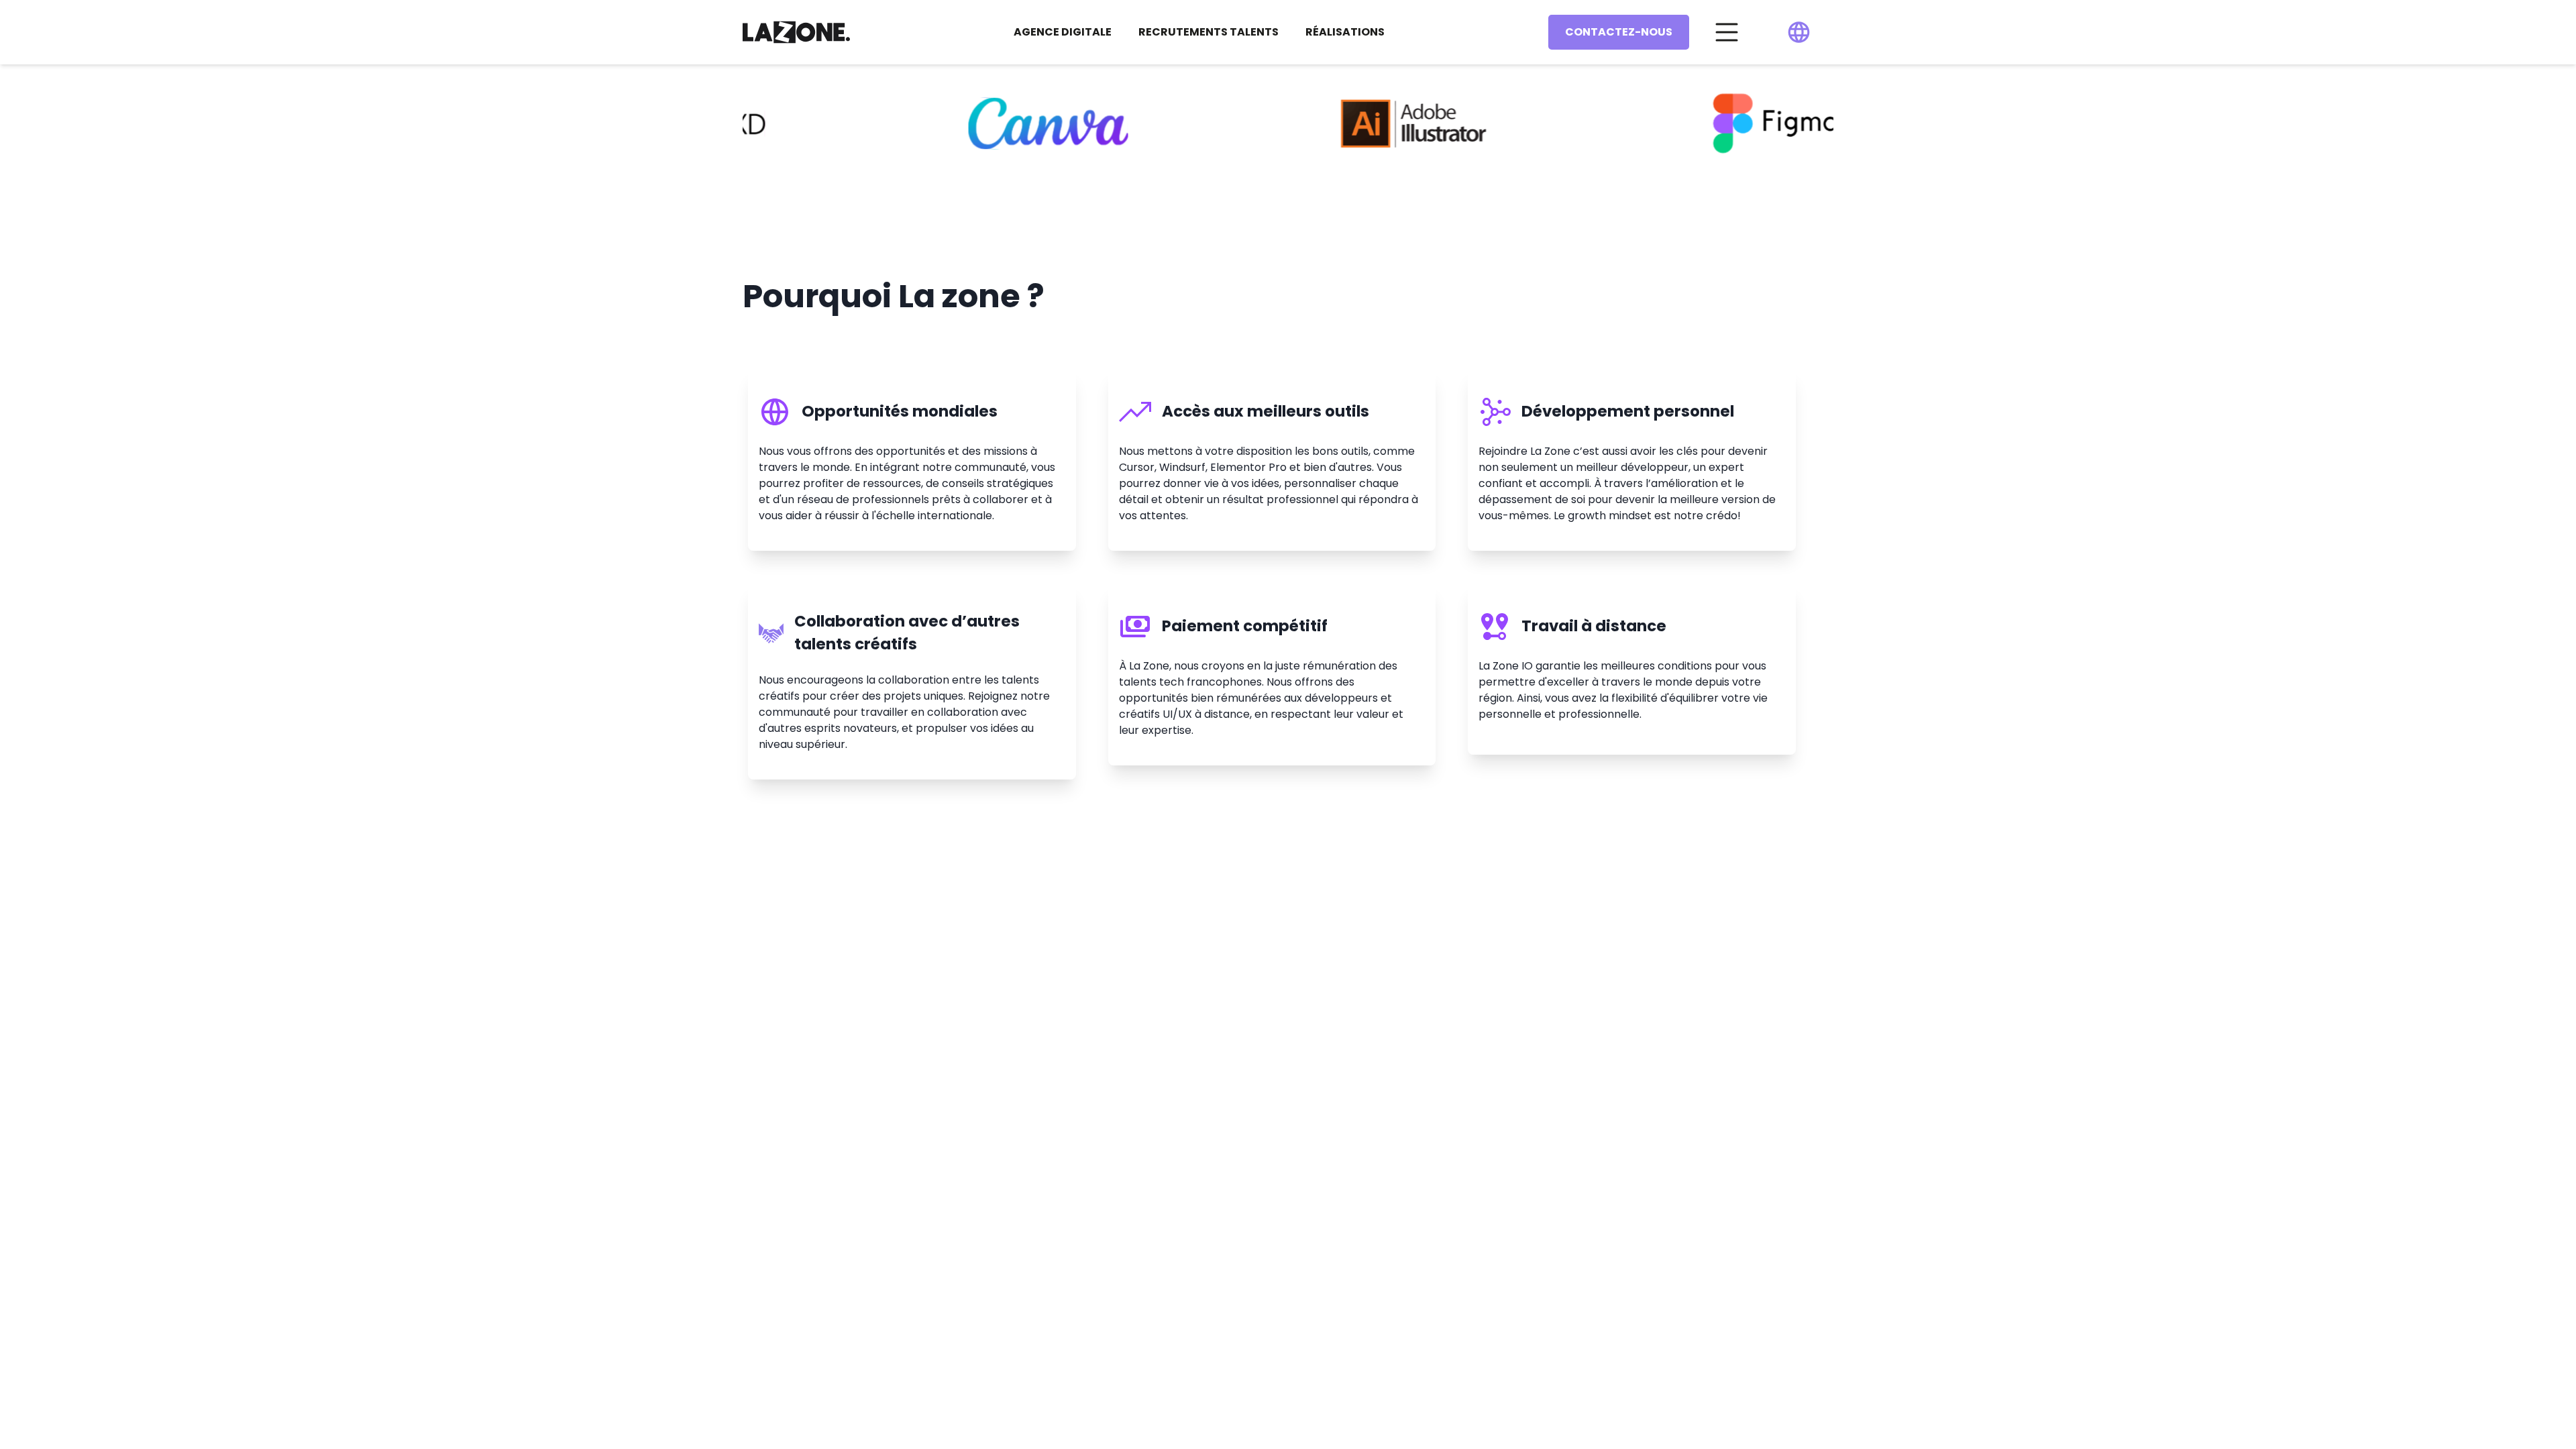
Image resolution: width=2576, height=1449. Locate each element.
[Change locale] (1799, 32)
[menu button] (1727, 32)
